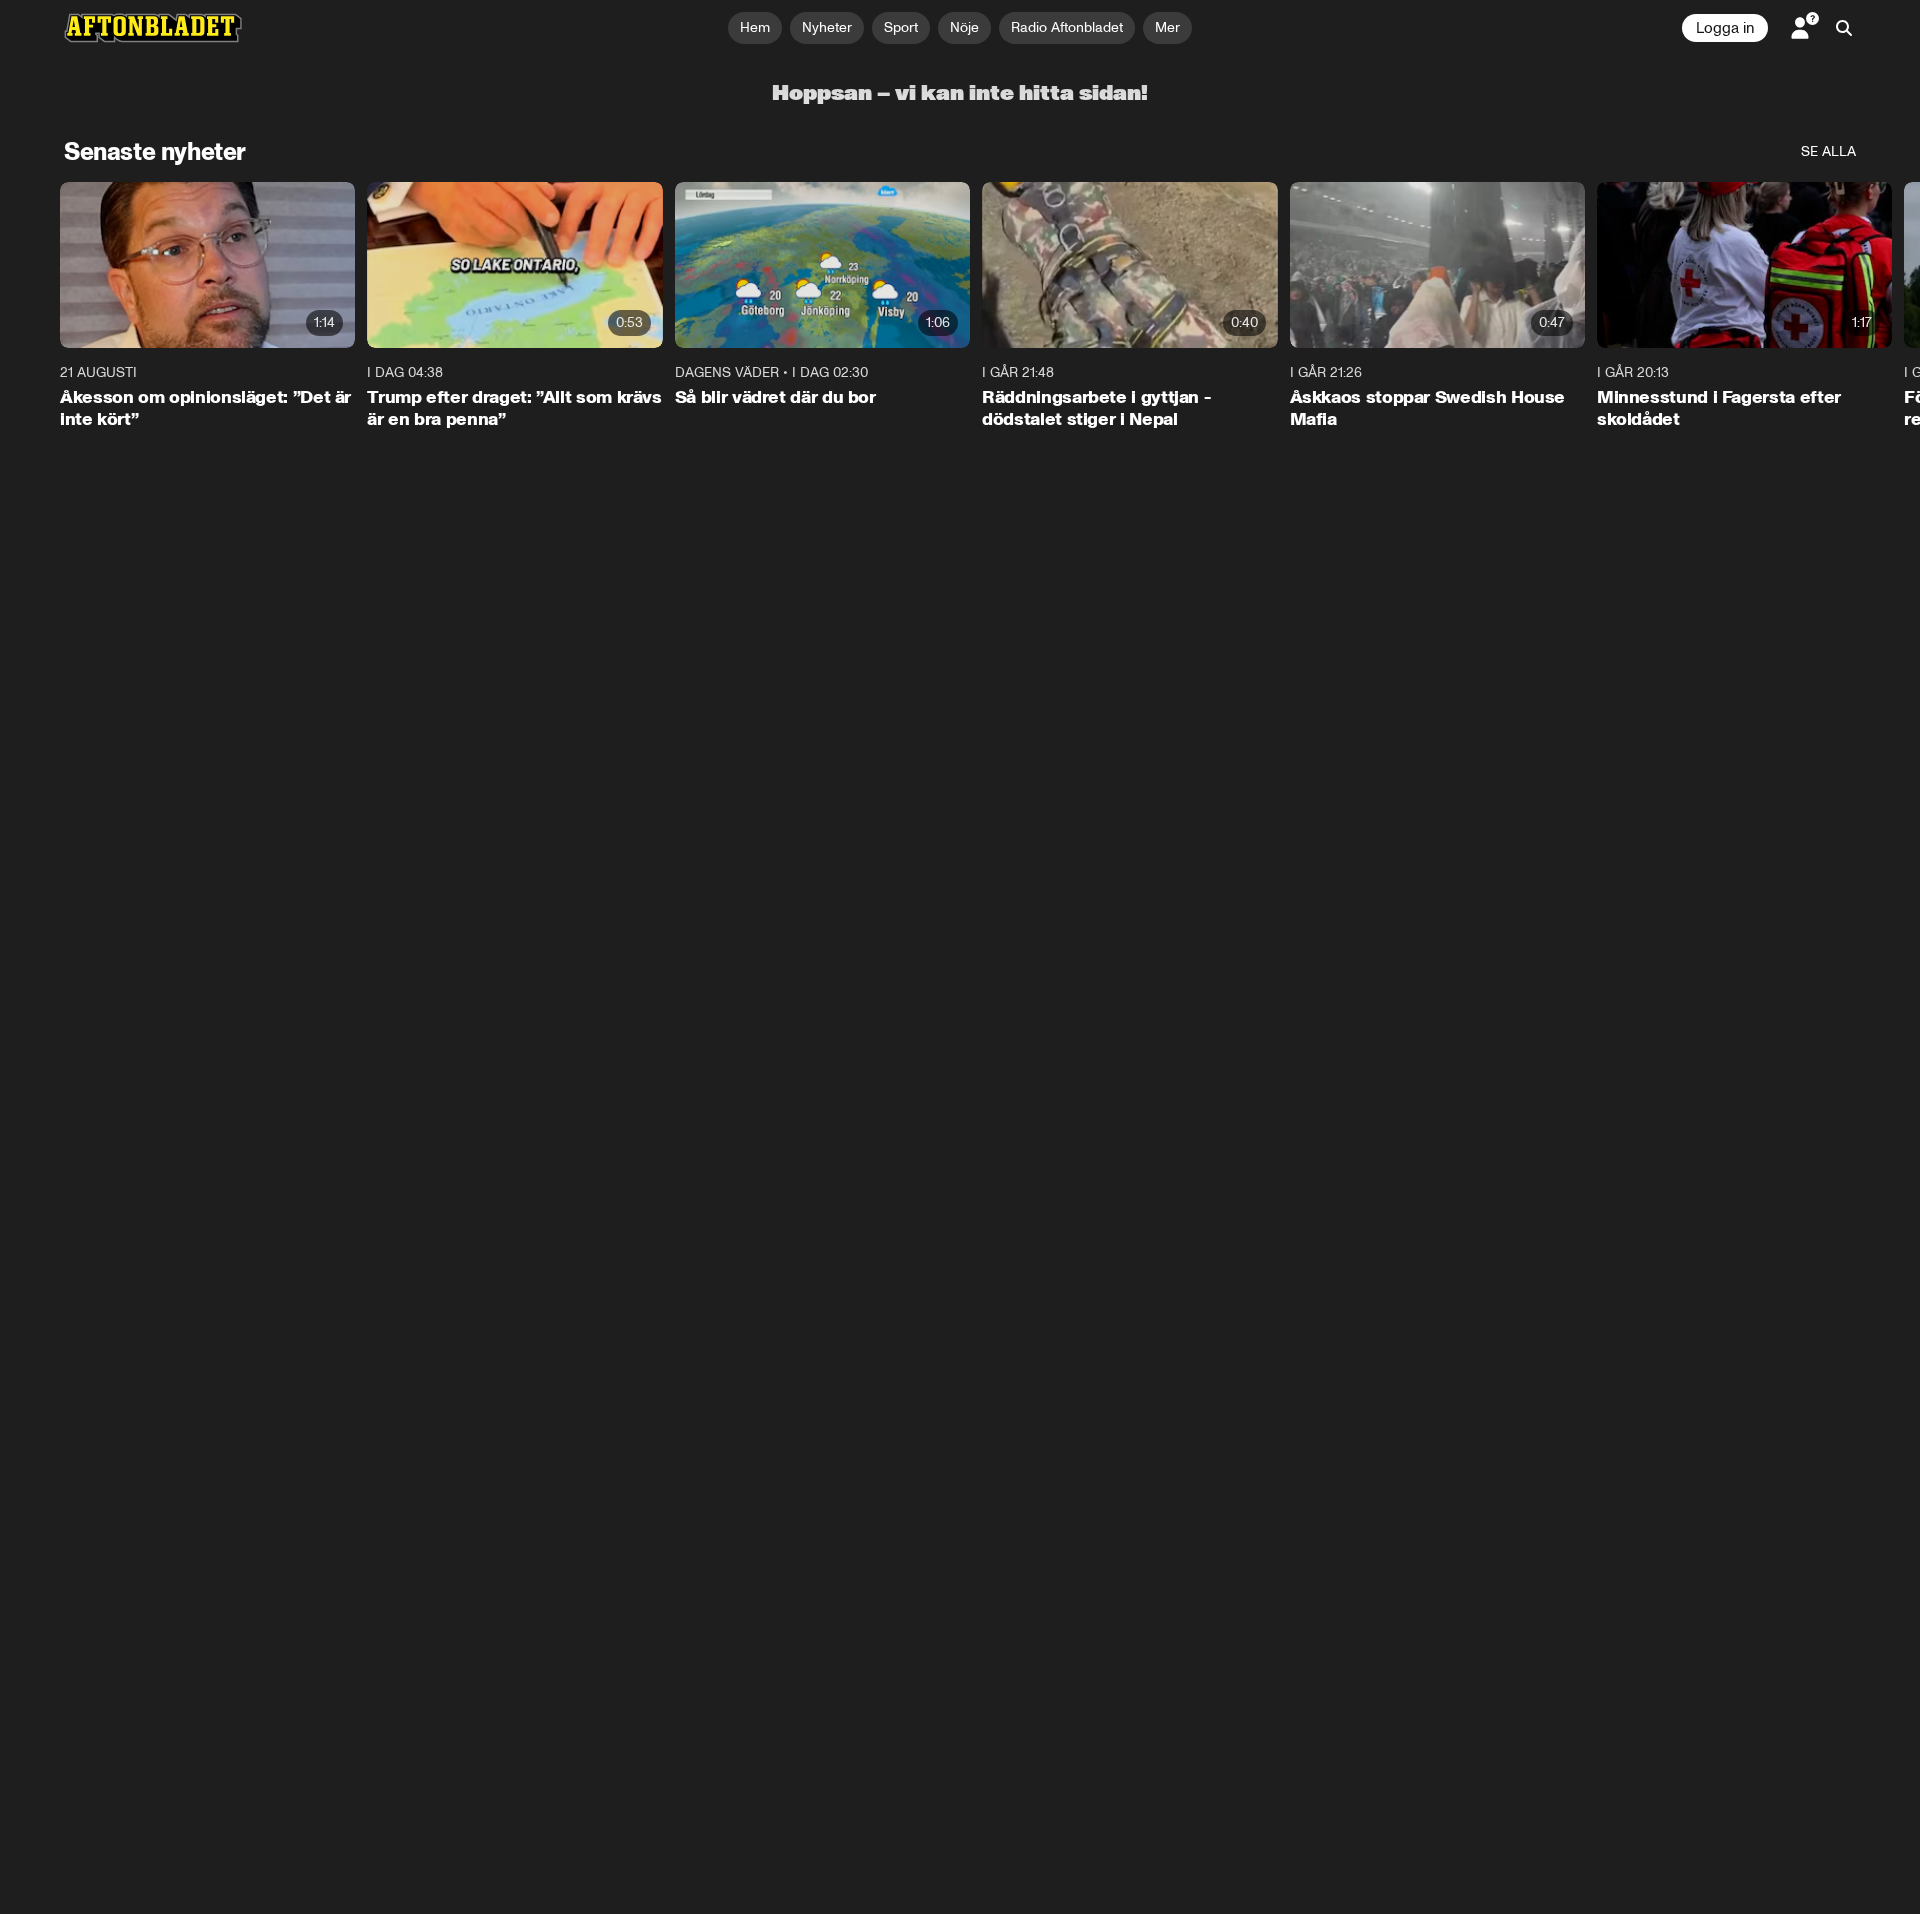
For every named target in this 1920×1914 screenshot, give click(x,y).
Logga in (1725, 28)
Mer (1167, 27)
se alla (1828, 151)
